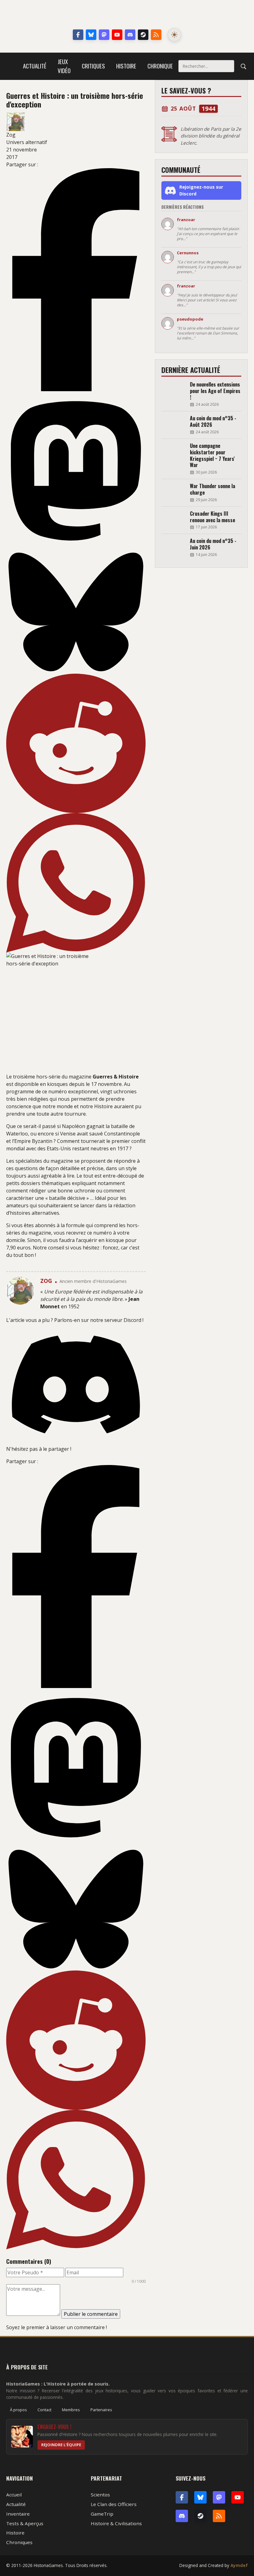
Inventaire (18, 2514)
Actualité (35, 66)
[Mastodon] (104, 35)
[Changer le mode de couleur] (174, 35)
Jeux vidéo (64, 66)
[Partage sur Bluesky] (76, 612)
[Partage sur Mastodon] (76, 471)
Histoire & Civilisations (116, 2523)
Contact (44, 2410)
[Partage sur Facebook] (76, 280)
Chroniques (19, 2542)
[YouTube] (117, 35)
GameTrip (102, 2514)
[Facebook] (78, 35)
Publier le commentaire (91, 2314)
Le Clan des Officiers (114, 2504)
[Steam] (143, 35)
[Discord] (130, 35)
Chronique (160, 66)
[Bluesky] (91, 35)
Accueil (14, 2495)
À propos (18, 2410)
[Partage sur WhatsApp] (76, 883)
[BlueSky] (200, 2497)
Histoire (126, 66)
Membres (71, 2410)
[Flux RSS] (156, 35)
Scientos (100, 2495)
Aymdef (239, 2565)
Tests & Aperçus (25, 2523)
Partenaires (101, 2410)
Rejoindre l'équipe (61, 2445)
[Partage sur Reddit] (76, 743)
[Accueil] (12, 66)
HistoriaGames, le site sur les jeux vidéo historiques (127, 15)
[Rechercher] (243, 66)
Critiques (93, 66)
